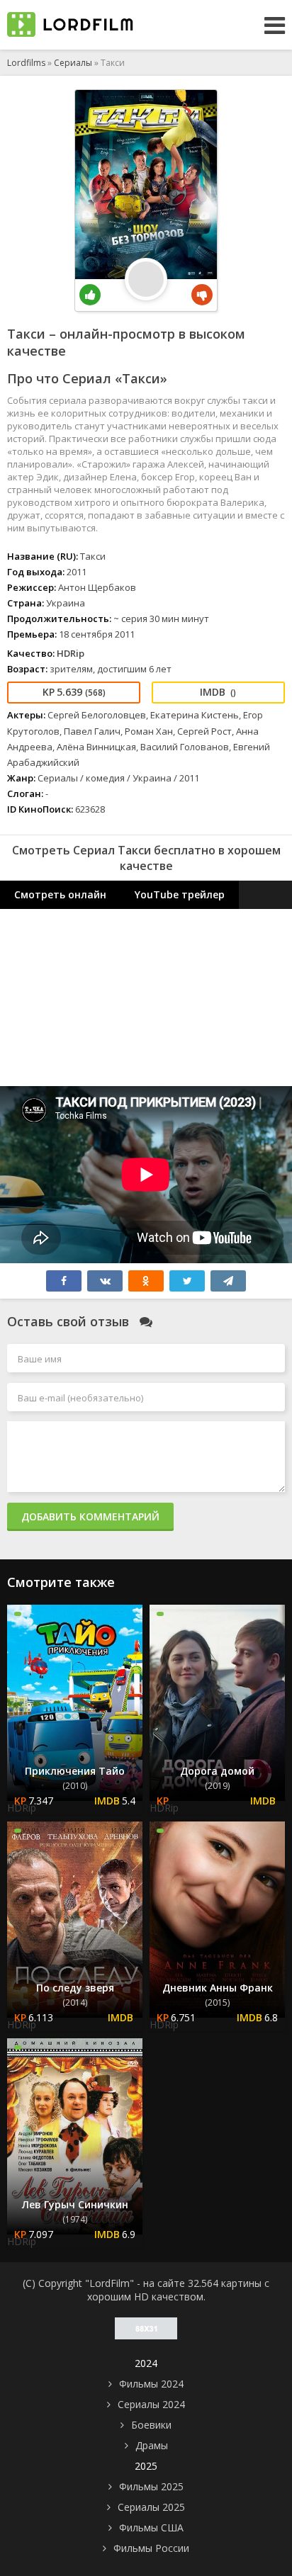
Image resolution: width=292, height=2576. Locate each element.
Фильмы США (151, 2527)
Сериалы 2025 (151, 2507)
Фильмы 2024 (151, 2384)
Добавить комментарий (90, 1516)
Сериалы (73, 63)
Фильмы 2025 (151, 2486)
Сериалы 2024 (151, 2404)
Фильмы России (151, 2548)
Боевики (151, 2425)
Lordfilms (26, 63)
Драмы (152, 2445)
